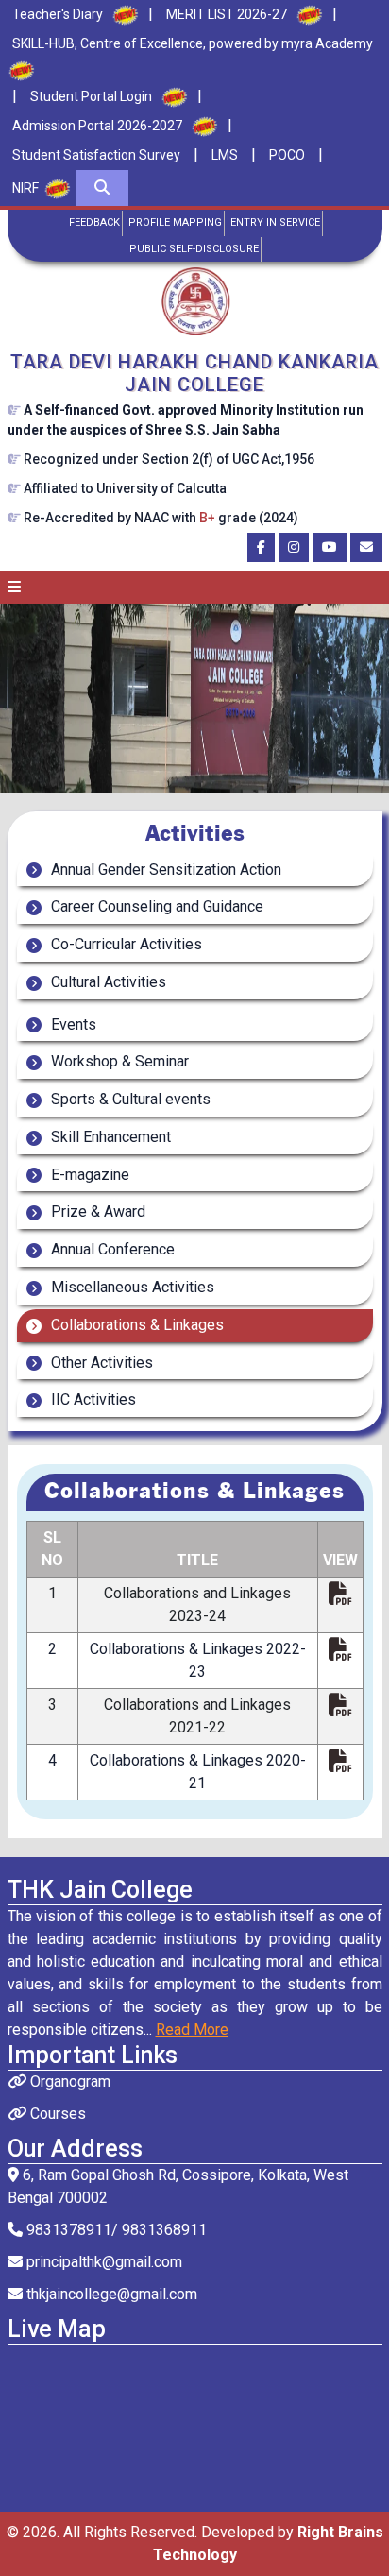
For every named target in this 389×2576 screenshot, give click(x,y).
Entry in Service (275, 222)
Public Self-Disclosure (194, 249)
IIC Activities (92, 1399)
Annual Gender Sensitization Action (164, 870)
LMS (225, 155)
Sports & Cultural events (129, 1099)
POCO (287, 155)
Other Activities (100, 1363)
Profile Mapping (175, 222)
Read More (192, 2030)
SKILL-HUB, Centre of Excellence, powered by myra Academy (193, 43)
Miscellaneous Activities (131, 1287)
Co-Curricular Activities (125, 944)
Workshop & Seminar (118, 1061)
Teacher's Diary (58, 14)
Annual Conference (111, 1249)
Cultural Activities (107, 982)
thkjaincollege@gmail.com (110, 2294)
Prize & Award (96, 1211)
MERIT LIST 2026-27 (227, 14)
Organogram (68, 2081)
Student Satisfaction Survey (96, 155)
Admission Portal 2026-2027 (97, 126)
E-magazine (88, 1175)
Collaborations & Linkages (135, 1325)
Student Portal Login (91, 96)
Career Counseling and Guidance (155, 906)
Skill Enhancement (109, 1137)
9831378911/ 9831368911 (115, 2230)
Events (72, 1024)
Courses (56, 2114)
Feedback (94, 222)
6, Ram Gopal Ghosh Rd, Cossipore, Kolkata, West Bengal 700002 (178, 2186)
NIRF (25, 188)
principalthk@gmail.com (102, 2262)
